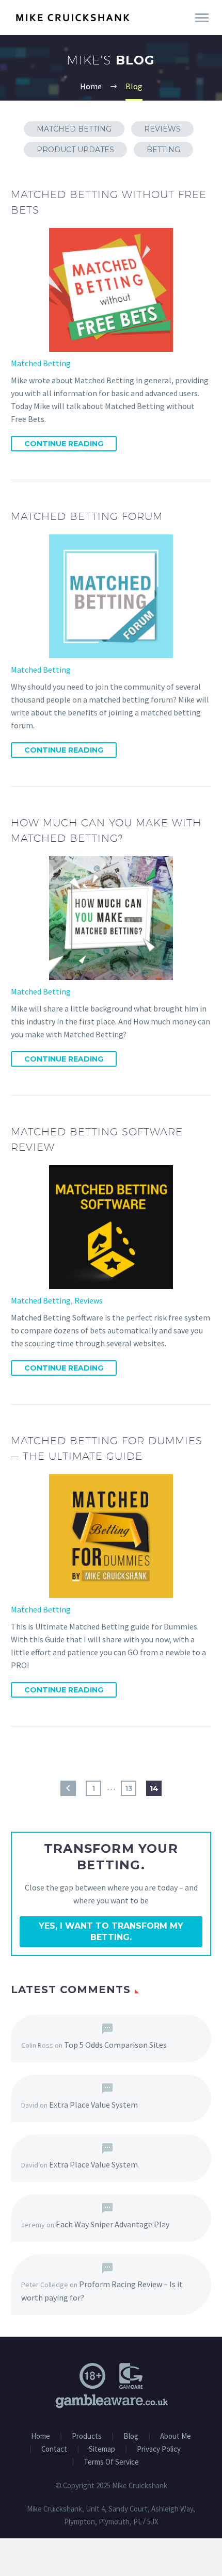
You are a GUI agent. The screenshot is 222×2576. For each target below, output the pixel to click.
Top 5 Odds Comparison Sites (115, 2045)
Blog (131, 2436)
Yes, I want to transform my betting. (111, 1931)
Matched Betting (74, 129)
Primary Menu (202, 18)
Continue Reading (64, 444)
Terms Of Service (111, 2462)
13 (129, 1788)
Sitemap (102, 2449)
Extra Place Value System (93, 2105)
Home (41, 2436)
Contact (54, 2449)
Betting (163, 150)
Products (87, 2436)
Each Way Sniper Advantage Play (113, 2224)
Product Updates (75, 150)
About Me (176, 2436)
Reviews (162, 129)
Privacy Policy (159, 2449)
